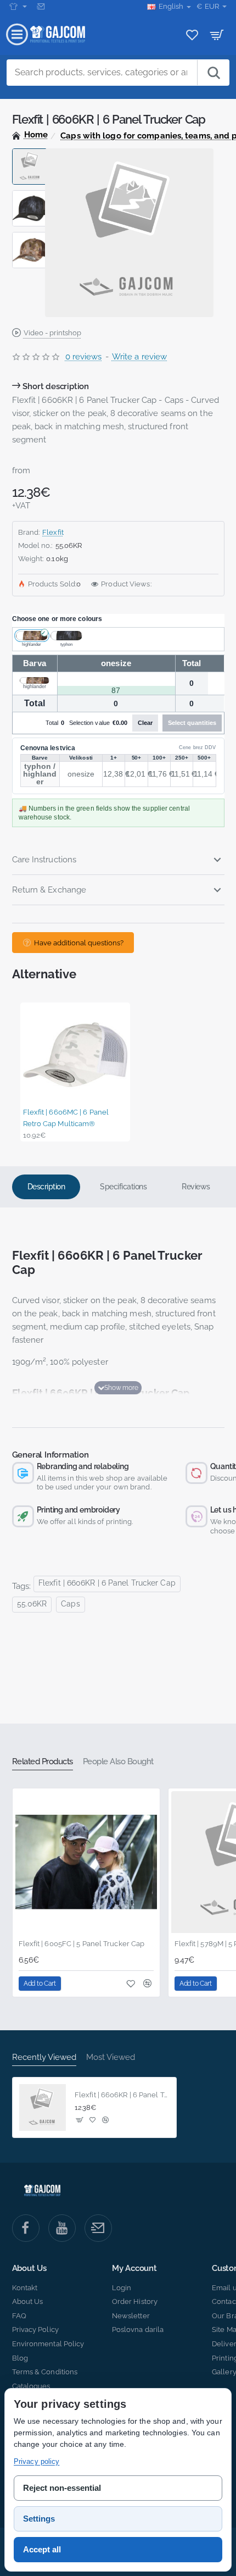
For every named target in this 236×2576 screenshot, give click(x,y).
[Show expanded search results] (213, 73)
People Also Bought (118, 1761)
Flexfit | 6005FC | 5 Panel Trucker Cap (82, 1944)
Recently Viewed (44, 2057)
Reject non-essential (62, 2488)
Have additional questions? (79, 943)
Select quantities (192, 723)
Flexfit (53, 532)
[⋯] (18, 7)
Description (46, 1187)
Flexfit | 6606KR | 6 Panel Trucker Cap (107, 1583)
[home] (30, 135)
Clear (145, 723)
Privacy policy (36, 2461)
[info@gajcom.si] (42, 7)
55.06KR (32, 1604)
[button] (30, 153)
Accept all (42, 2549)
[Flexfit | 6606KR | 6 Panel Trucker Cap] (43, 2108)
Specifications (123, 1187)
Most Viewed (111, 2057)
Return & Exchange (49, 890)
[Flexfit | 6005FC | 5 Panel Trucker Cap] (86, 1862)
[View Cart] (217, 34)
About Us (29, 2268)
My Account (134, 2268)
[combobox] (102, 73)
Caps (70, 1604)
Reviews (196, 1187)
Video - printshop (52, 333)
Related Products (43, 1761)
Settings (39, 2519)
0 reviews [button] (84, 357)
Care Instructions (44, 860)
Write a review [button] (139, 357)
